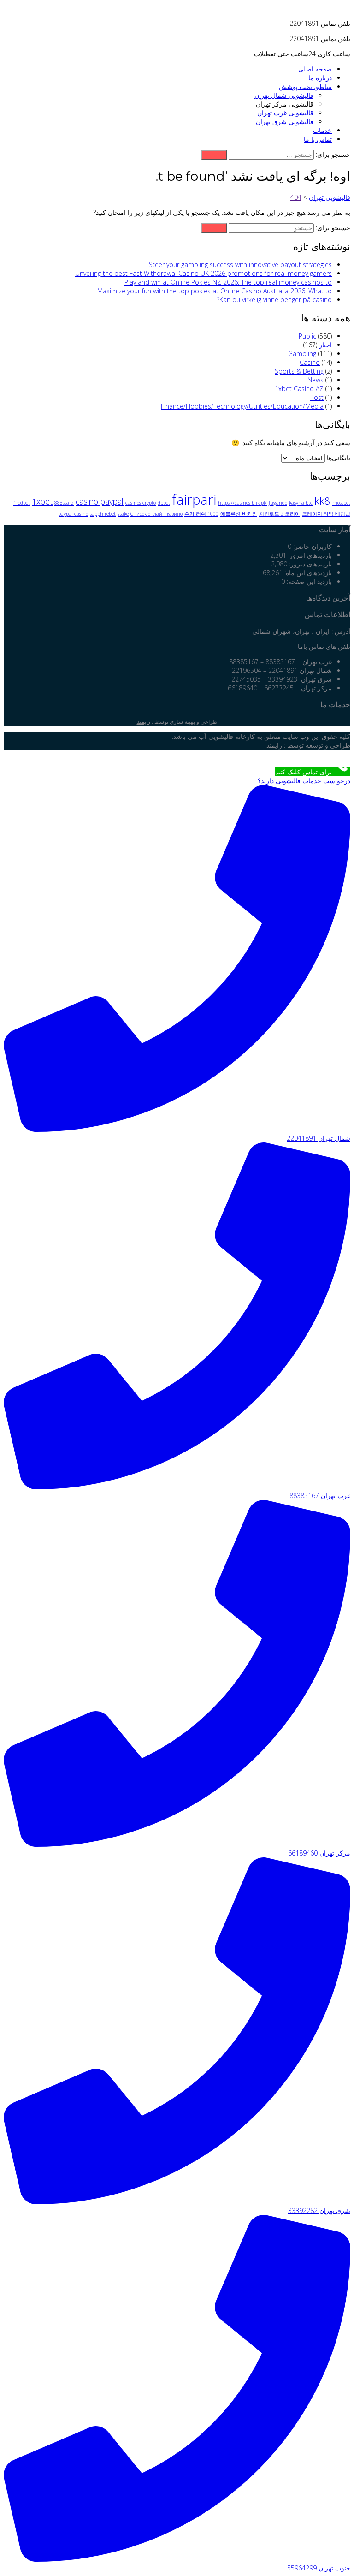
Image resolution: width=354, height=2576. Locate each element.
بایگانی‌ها (339, 458)
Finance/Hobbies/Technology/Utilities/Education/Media (242, 406)
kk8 (322, 501)
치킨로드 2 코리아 (280, 514)
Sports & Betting (299, 371)
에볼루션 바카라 (239, 514)
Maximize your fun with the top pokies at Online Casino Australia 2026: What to (215, 291)
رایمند (144, 722)
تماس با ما (318, 139)
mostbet (341, 503)
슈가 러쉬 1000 (201, 514)
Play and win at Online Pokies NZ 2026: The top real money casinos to (228, 282)
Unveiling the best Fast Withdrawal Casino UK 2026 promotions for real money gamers (204, 273)
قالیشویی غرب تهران (285, 113)
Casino (310, 362)
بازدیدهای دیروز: (310, 564)
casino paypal (100, 501)
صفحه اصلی (315, 69)
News (316, 380)
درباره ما (320, 78)
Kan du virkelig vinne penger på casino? (274, 300)
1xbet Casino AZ (299, 389)
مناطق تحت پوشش (305, 86)
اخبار (325, 345)
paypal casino (73, 514)
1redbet (22, 503)
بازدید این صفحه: (308, 581)
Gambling (302, 354)
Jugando (278, 503)
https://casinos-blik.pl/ (242, 503)
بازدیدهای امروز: (309, 555)
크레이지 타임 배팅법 (326, 514)
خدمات (322, 130)
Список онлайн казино (156, 514)
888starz (64, 503)
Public (307, 336)
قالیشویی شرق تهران (285, 122)
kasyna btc (301, 503)
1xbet (42, 501)
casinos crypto (141, 503)
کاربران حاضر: (312, 546)
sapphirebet (103, 514)
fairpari (194, 500)
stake (123, 514)
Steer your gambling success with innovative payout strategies (240, 265)
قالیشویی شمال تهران (284, 95)
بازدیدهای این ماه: (307, 573)
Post (317, 397)
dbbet (164, 503)
